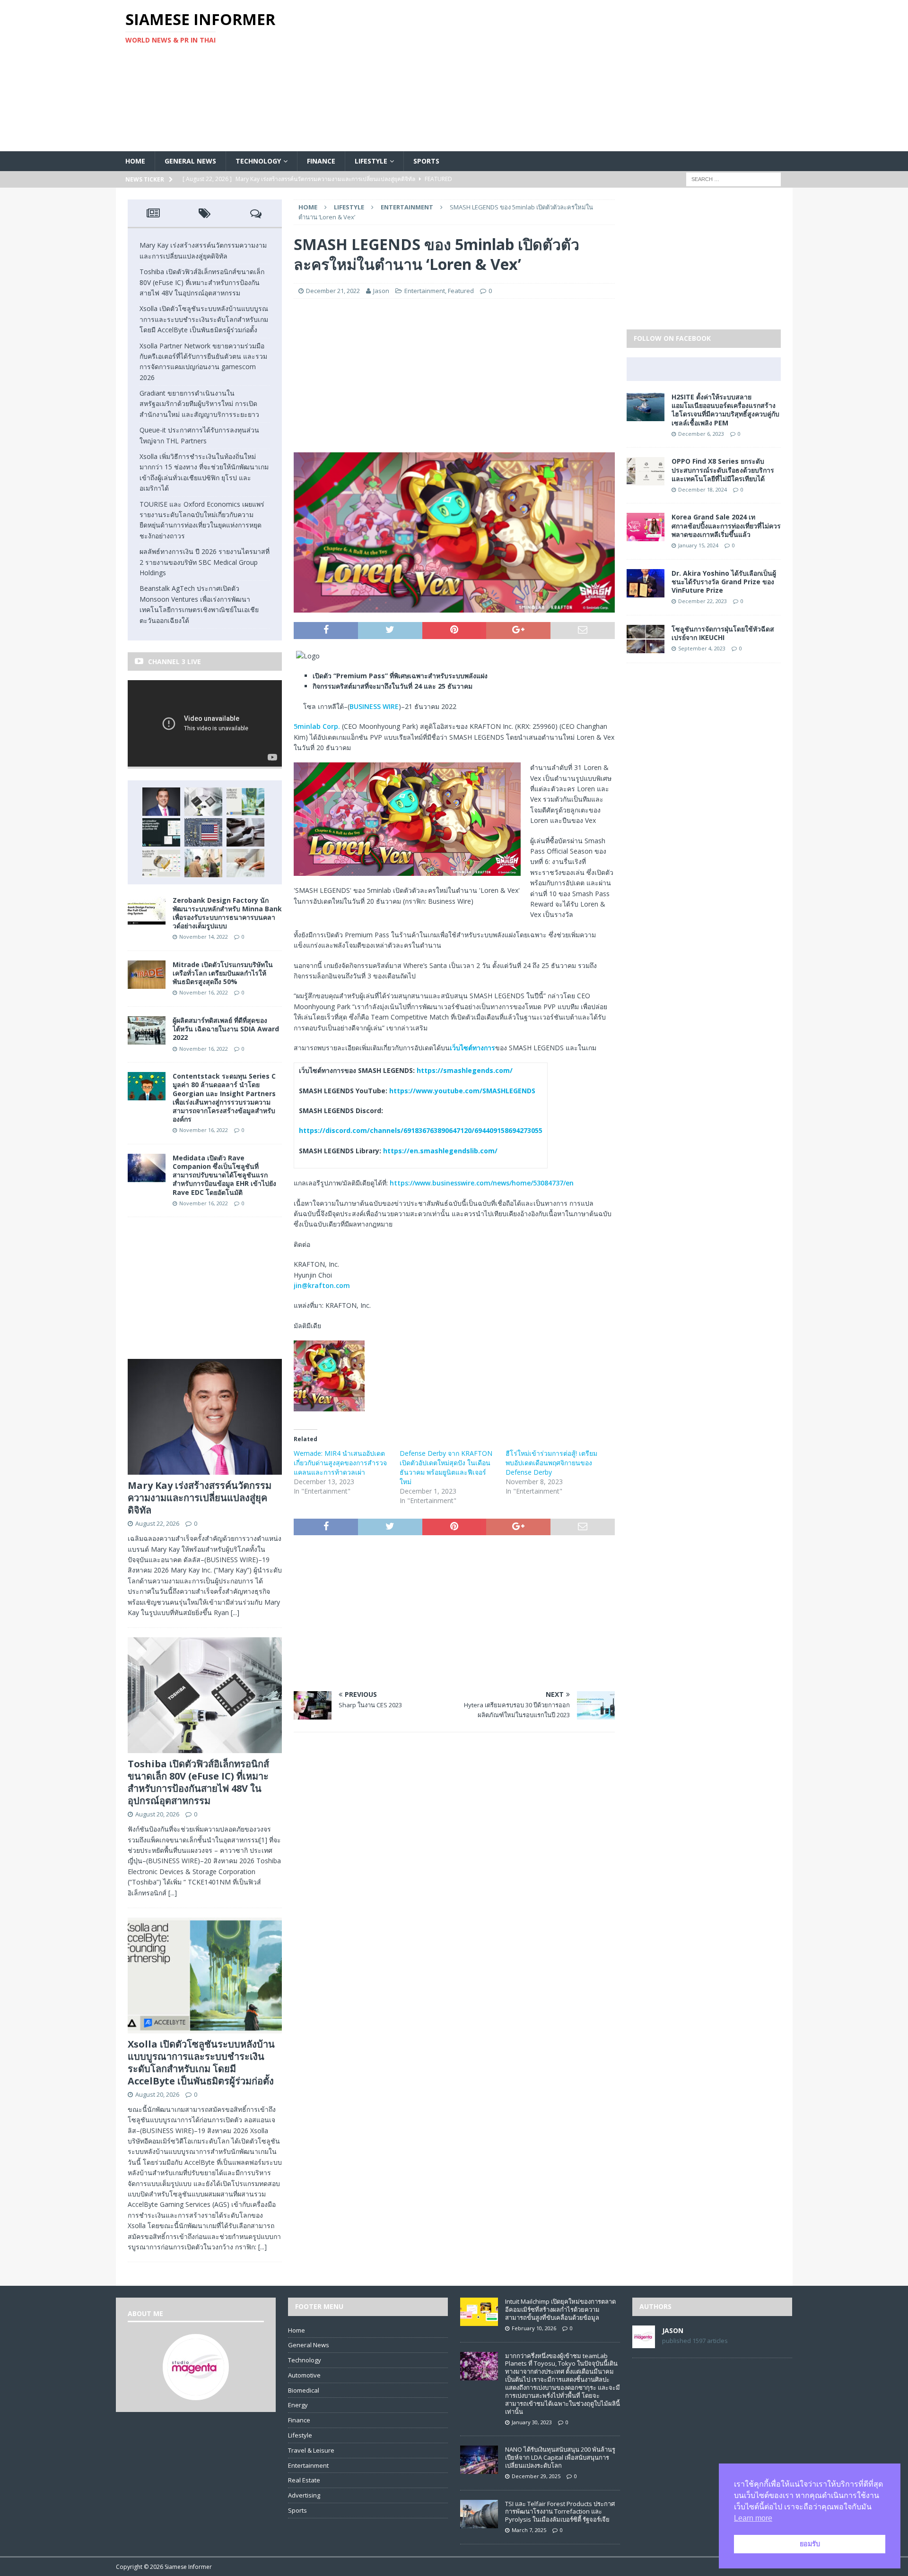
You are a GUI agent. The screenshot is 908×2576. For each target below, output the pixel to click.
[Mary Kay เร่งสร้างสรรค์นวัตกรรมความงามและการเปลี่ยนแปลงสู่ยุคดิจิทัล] (161, 802)
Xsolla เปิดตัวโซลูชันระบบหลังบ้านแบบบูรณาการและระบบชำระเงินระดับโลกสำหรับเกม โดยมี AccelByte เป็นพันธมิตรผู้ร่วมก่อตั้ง (204, 319)
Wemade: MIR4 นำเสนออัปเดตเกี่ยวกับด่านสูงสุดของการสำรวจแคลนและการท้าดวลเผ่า (340, 1463)
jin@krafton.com (322, 1285)
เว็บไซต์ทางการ (472, 1048)
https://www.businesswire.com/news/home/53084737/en (482, 1183)
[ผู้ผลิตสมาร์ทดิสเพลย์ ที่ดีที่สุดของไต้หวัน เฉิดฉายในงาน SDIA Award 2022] (147, 1039)
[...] (235, 1612)
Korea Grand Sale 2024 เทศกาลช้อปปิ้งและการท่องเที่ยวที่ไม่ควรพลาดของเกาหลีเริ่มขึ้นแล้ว (726, 525)
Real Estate (304, 2480)
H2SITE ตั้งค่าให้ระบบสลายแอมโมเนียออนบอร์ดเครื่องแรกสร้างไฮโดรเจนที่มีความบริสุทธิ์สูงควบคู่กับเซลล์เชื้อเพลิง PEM (725, 410)
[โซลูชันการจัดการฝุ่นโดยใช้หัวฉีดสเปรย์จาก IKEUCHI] (646, 647)
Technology (258, 161)
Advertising (304, 2495)
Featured (461, 291)
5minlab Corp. (317, 726)
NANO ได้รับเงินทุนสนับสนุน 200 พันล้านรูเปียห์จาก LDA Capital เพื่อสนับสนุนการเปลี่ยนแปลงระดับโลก (560, 2457)
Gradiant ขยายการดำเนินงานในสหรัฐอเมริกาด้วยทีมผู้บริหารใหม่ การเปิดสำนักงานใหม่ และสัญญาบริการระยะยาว (199, 404)
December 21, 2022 (333, 291)
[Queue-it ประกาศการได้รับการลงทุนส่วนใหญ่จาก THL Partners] (245, 832)
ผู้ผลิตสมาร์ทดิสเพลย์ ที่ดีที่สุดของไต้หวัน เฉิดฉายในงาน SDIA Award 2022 (226, 1029)
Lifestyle (371, 161)
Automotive (304, 2375)
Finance (321, 161)
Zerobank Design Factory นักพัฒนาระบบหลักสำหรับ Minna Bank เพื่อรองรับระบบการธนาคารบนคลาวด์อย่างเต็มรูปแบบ (227, 913)
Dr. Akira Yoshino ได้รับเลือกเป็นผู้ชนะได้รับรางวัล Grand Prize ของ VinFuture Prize (724, 582)
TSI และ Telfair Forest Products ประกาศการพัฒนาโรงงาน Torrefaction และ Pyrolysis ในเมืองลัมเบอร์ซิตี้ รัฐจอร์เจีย (560, 2512)
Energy (298, 2405)
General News (190, 161)
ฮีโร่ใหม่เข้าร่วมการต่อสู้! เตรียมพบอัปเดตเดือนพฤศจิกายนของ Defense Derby (551, 1463)
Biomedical (304, 2390)
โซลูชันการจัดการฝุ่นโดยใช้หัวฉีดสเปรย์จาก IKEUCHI (723, 633)
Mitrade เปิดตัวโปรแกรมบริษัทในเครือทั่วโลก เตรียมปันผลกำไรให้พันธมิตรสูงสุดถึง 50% (223, 973)
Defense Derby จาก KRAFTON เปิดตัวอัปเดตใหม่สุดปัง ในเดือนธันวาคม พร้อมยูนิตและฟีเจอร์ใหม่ (446, 1467)
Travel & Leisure (311, 2450)
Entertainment (425, 291)
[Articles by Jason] (644, 2343)
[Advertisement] (565, 76)
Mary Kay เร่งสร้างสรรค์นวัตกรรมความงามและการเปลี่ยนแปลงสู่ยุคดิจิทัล (200, 1498)
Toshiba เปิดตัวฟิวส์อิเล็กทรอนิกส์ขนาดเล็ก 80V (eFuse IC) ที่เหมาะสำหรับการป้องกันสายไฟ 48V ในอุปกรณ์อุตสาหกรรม (202, 282)
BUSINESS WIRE (374, 706)
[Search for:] (733, 179)
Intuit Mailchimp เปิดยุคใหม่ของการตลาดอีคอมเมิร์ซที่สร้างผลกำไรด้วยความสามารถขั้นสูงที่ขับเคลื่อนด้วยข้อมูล (560, 2309)
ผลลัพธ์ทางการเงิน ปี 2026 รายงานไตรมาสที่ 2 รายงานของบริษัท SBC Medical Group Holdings (205, 562)
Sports (426, 161)
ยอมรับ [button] (810, 2544)
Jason (381, 291)
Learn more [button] (753, 2518)
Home (135, 161)
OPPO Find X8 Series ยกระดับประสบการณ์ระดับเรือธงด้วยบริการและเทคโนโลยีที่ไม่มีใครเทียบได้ (723, 470)
